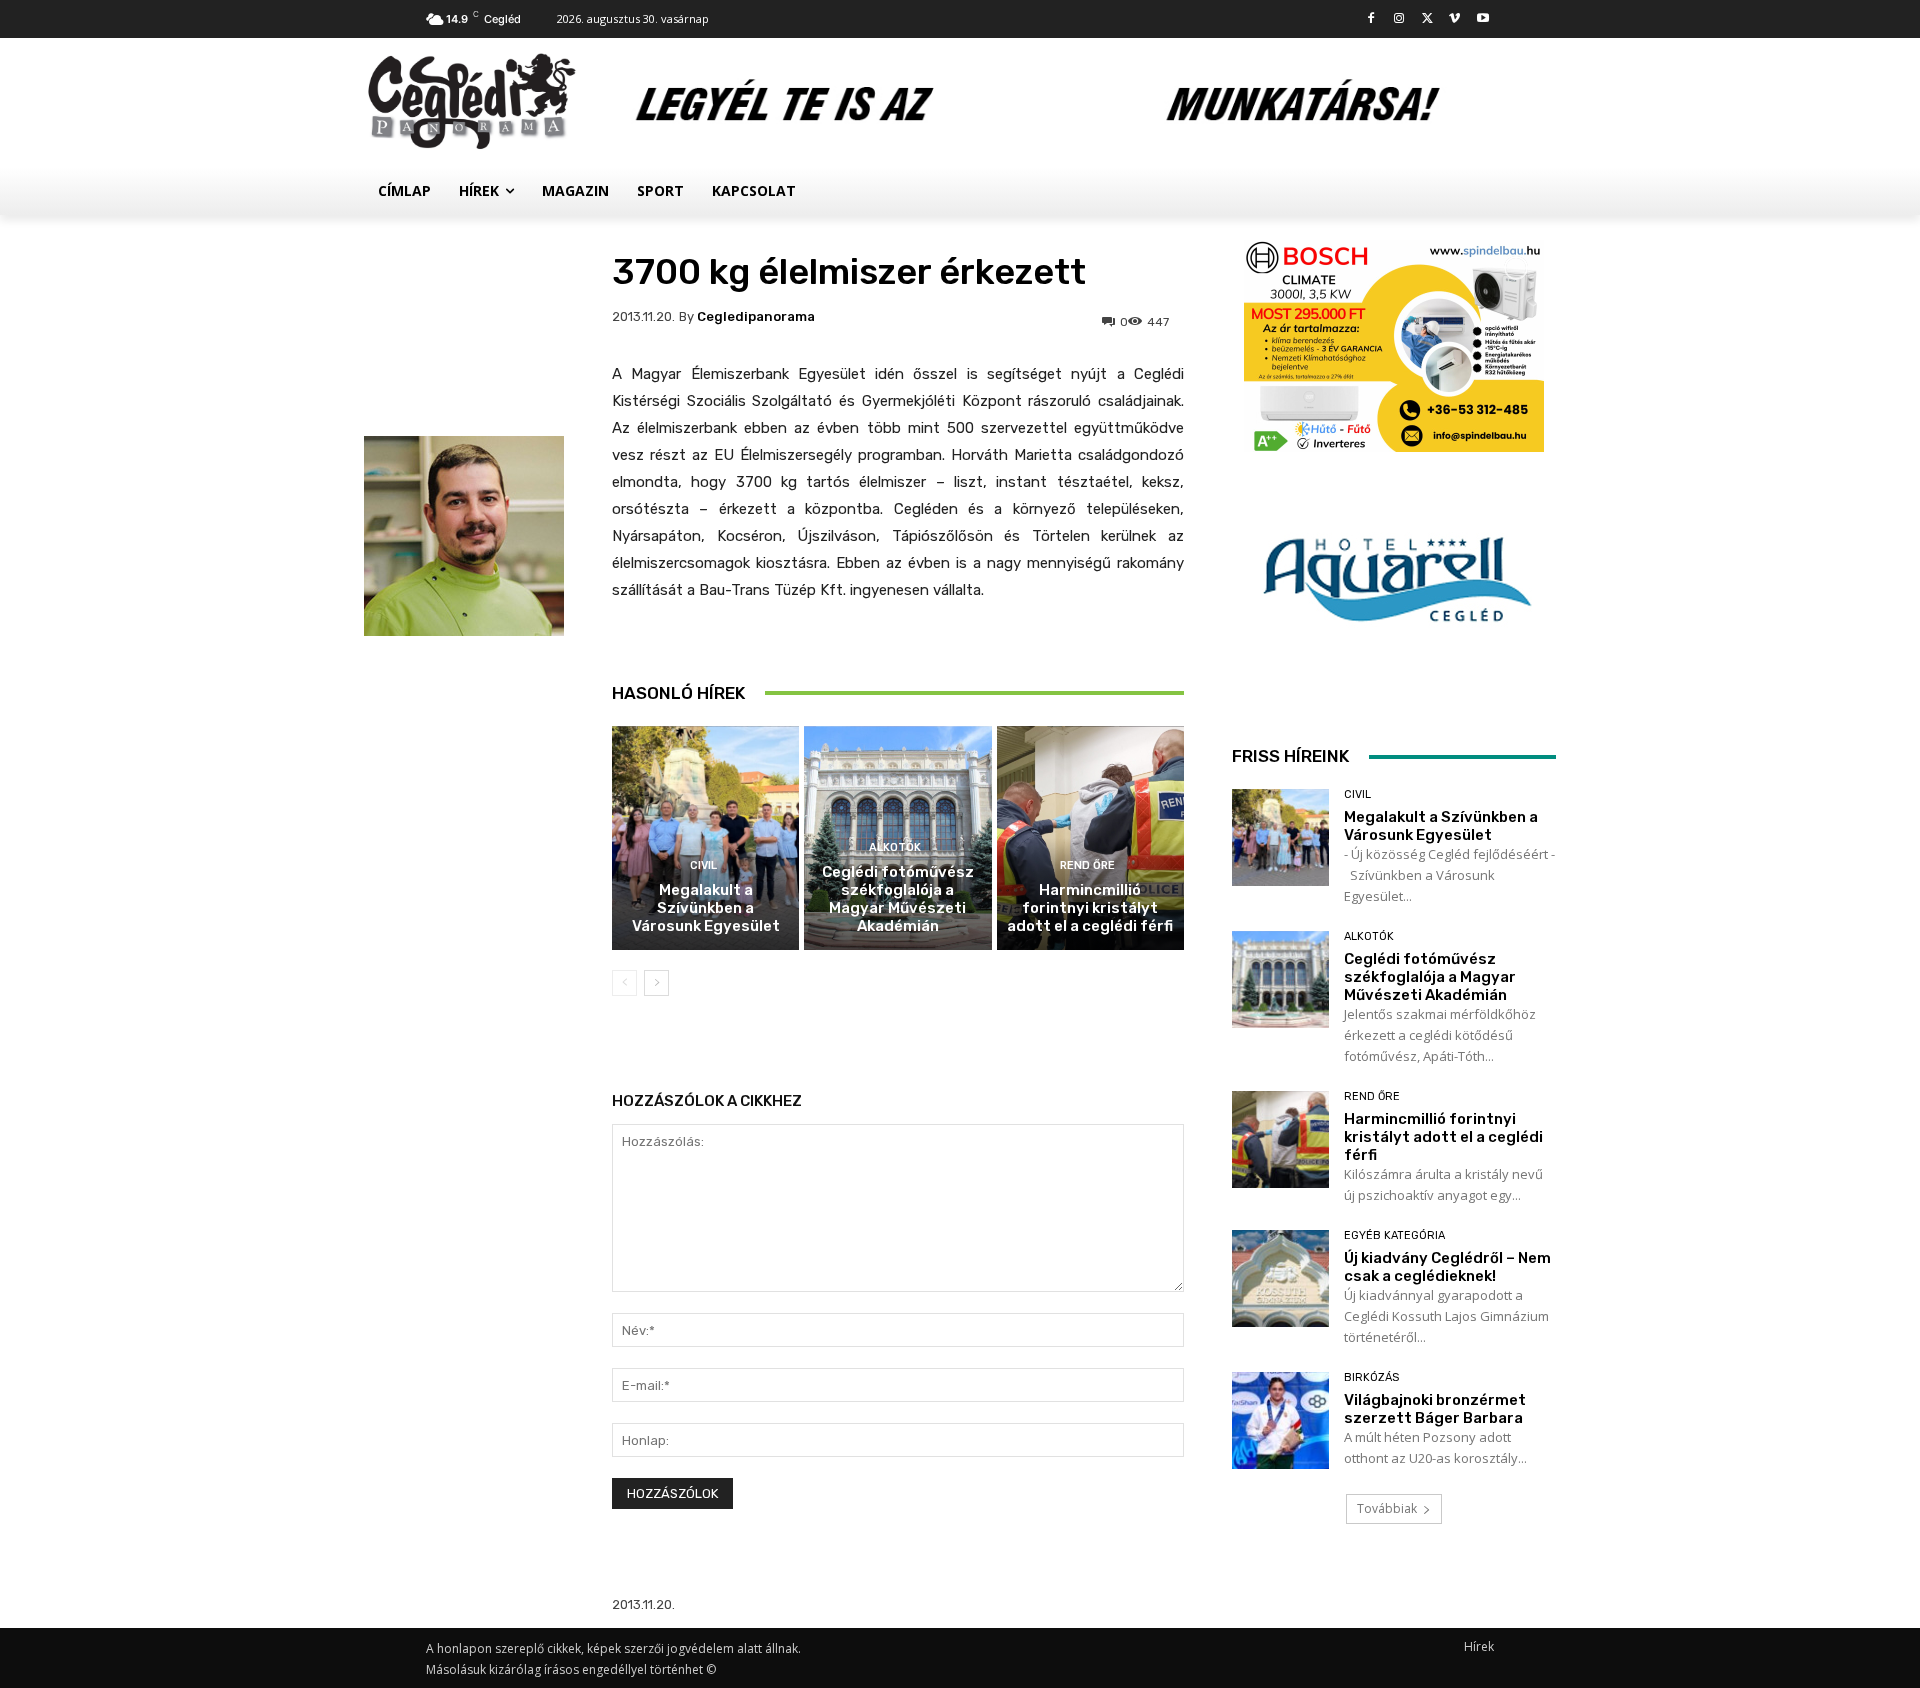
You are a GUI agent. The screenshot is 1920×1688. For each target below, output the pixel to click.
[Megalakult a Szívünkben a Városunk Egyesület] (705, 838)
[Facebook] (1371, 19)
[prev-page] (624, 983)
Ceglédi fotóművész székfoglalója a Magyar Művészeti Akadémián (898, 899)
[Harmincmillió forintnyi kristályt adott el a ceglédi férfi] (1090, 838)
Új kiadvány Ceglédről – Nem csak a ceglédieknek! (1447, 1267)
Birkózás (1371, 1377)
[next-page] (656, 983)
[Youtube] (1482, 19)
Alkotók (895, 847)
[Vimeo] (1454, 19)
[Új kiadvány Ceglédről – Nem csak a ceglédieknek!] (1280, 1278)
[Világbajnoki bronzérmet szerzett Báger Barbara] (1280, 1420)
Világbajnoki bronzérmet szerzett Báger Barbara (1435, 1409)
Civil (703, 865)
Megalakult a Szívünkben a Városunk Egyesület (706, 908)
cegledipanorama (756, 316)
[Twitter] (1427, 19)
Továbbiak (1387, 1508)
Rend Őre (1087, 865)
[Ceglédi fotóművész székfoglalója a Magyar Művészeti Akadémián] (1280, 979)
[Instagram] (1399, 19)
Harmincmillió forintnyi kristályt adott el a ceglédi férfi (1090, 908)
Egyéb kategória (1394, 1235)
